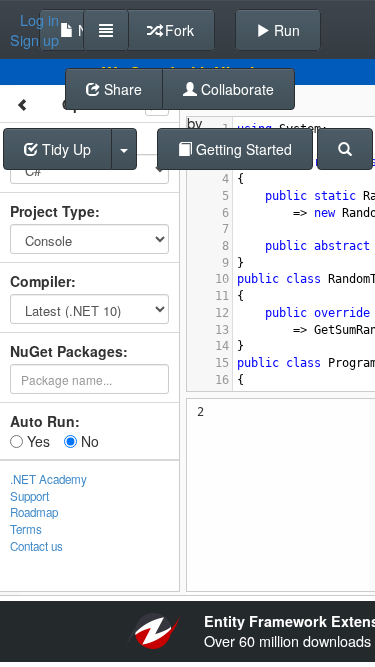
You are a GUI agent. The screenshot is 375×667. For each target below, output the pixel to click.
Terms (26, 529)
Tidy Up (64, 149)
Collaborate (235, 89)
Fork (177, 30)
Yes (36, 441)
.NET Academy (48, 479)
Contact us (36, 546)
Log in (39, 20)
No (88, 441)
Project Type (52, 211)
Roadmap (34, 512)
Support (29, 496)
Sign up (34, 40)
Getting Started (242, 149)
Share (121, 89)
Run (285, 30)
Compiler (40, 281)
